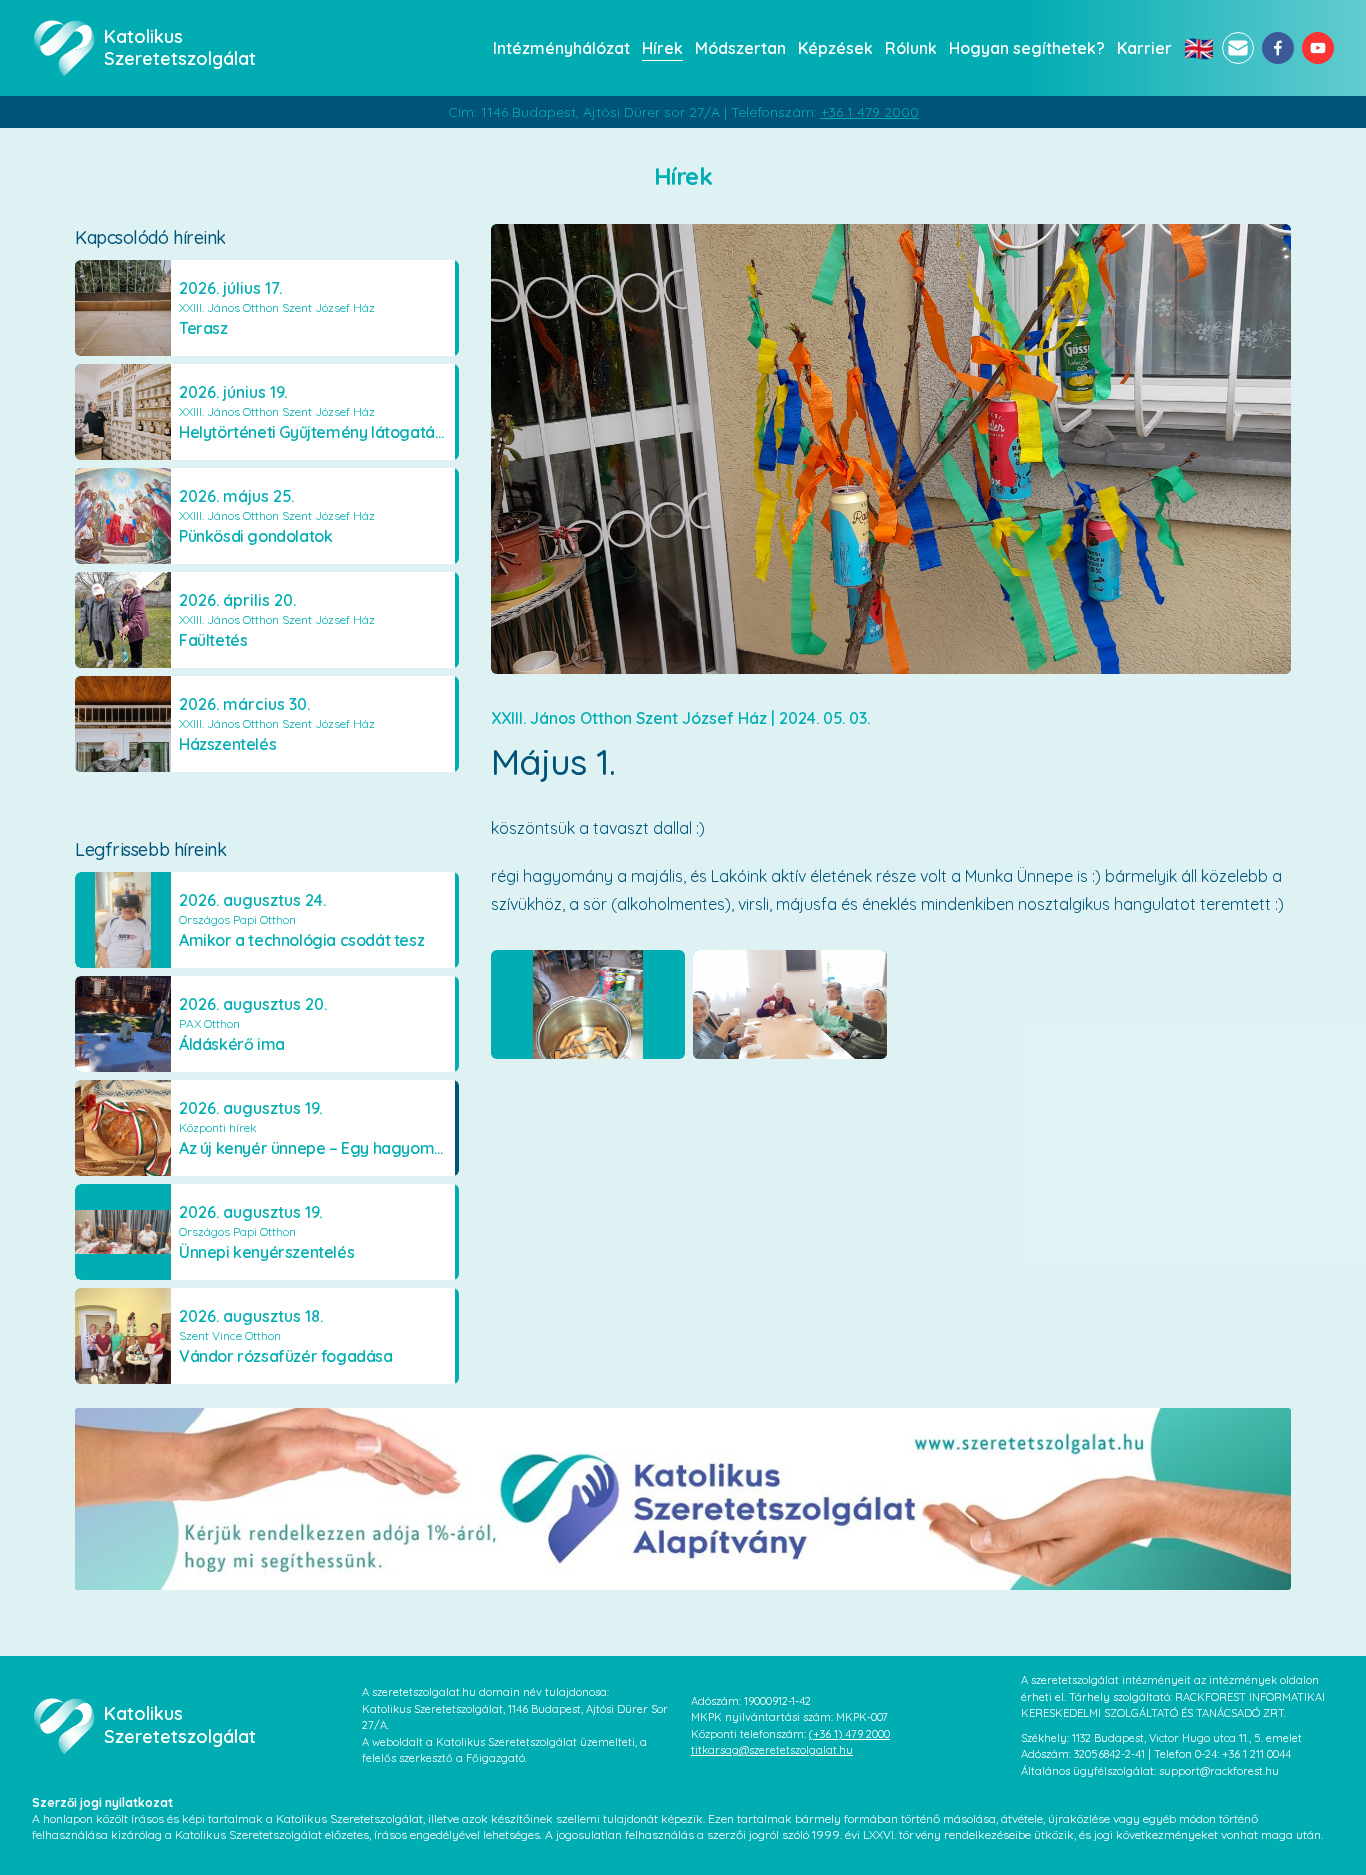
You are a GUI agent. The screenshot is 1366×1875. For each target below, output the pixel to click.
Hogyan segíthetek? (1027, 48)
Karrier (1144, 48)
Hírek (662, 48)
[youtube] (1318, 48)
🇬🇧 (1199, 48)
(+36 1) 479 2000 (849, 1734)
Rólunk (911, 48)
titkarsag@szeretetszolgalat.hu (772, 1750)
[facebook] (1278, 48)
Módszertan (740, 48)
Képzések (835, 48)
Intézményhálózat (561, 48)
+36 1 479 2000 (870, 112)
